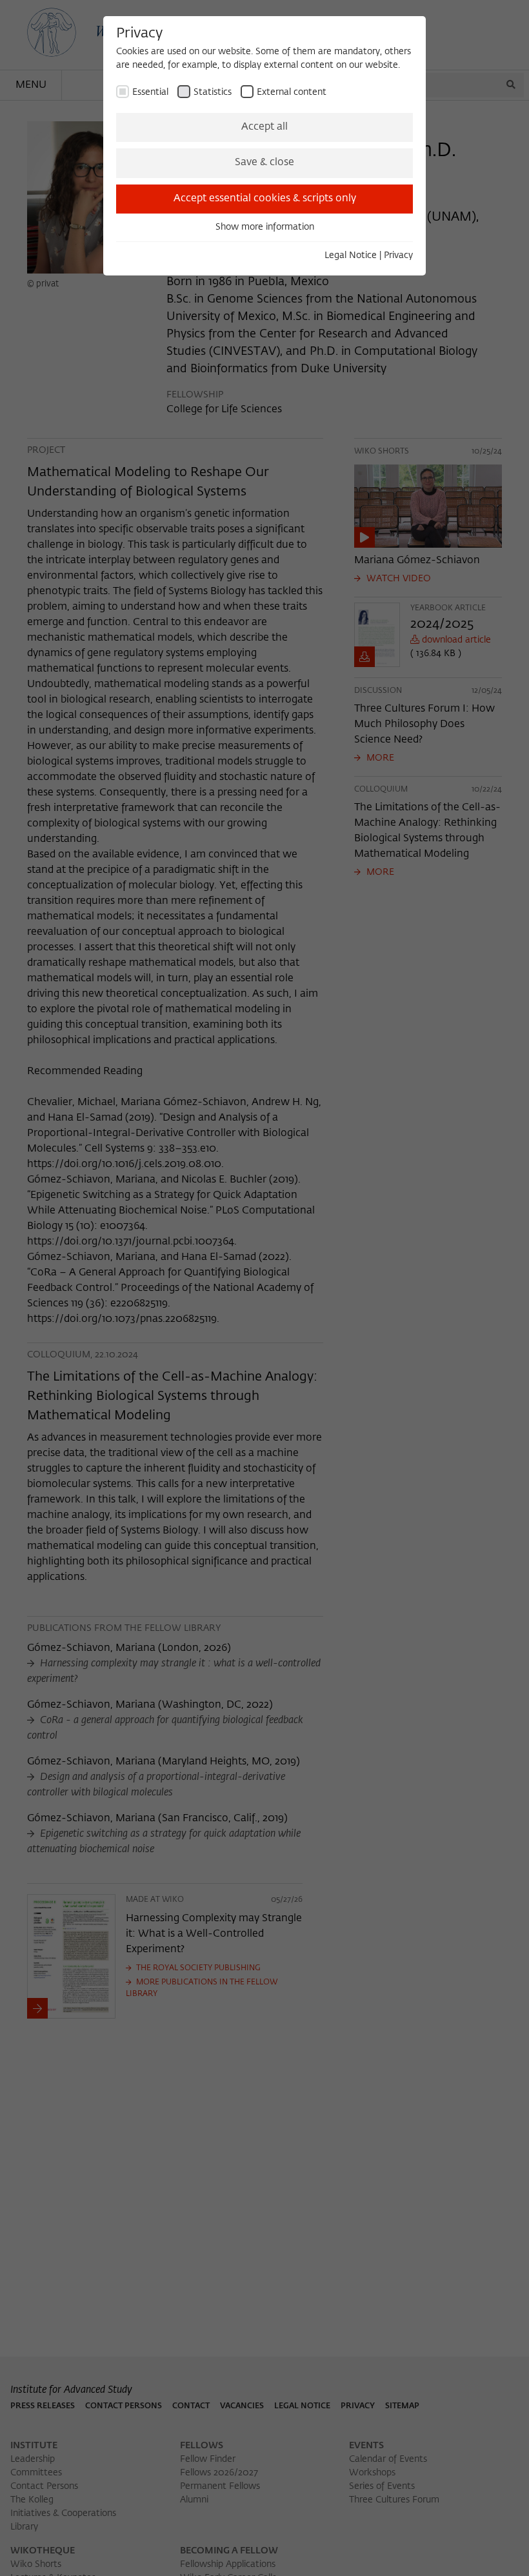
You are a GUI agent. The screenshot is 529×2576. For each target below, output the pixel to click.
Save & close (264, 163)
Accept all (264, 127)
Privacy (398, 255)
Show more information (265, 227)
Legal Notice (351, 255)
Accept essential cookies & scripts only (265, 199)
